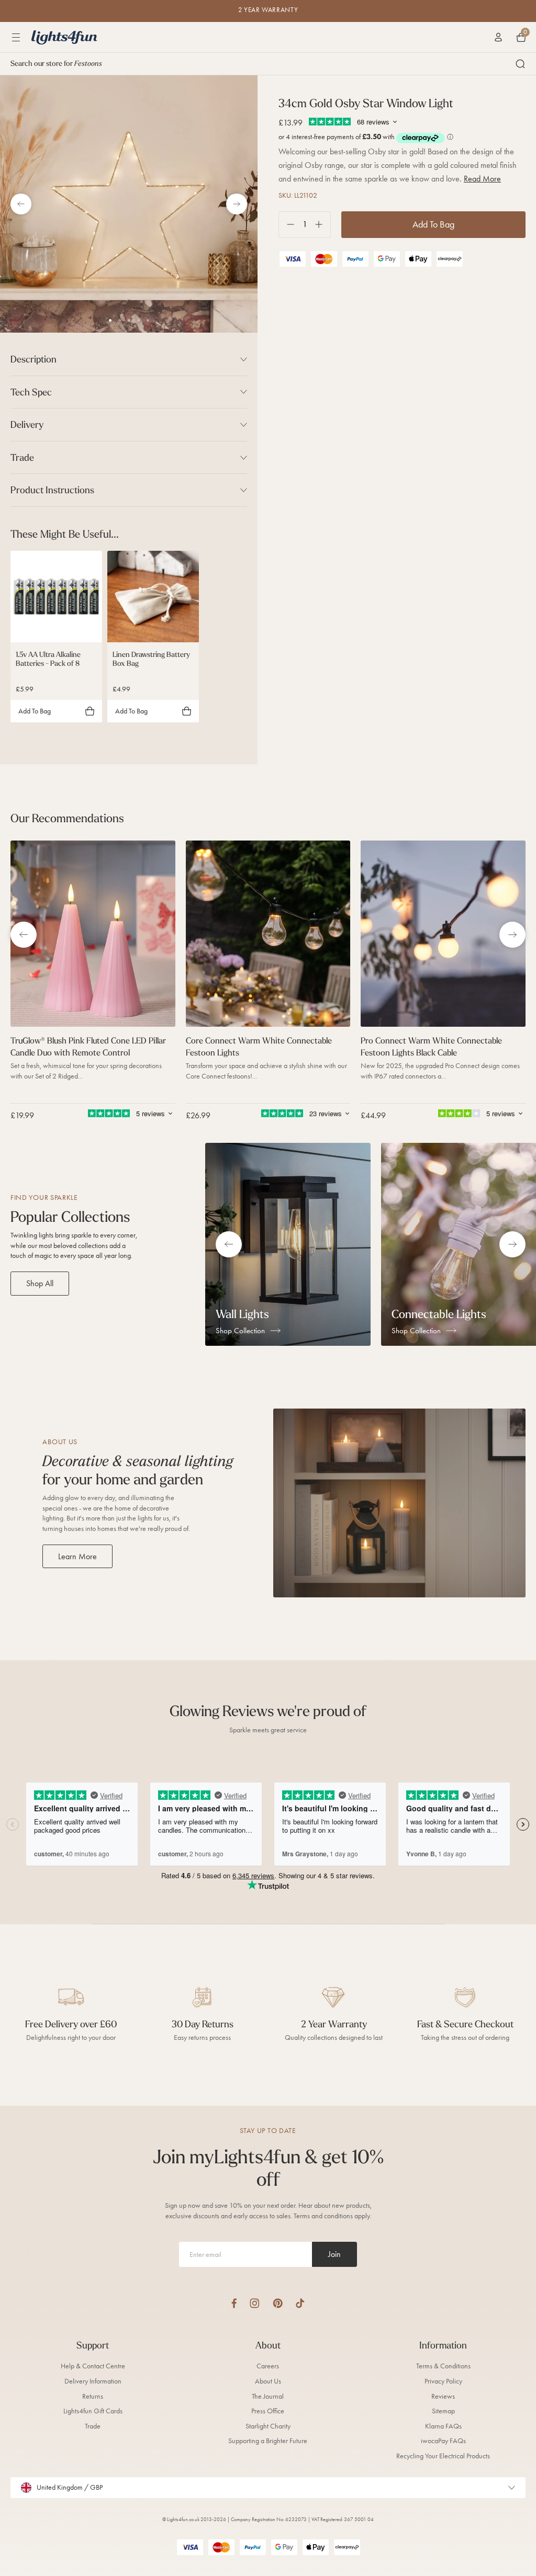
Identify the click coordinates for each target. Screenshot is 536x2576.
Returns (93, 2396)
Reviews (443, 2396)
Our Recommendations (67, 818)
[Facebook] (234, 2303)
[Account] (498, 37)
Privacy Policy (443, 2381)
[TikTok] (300, 2303)
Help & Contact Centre (93, 2366)
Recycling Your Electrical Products (443, 2456)
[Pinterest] (278, 2303)
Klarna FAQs (443, 2426)
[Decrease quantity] (287, 225)
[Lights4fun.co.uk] (64, 37)
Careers (268, 2366)
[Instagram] (255, 2303)
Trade (93, 2426)
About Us (268, 2381)
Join (334, 2254)
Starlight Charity (268, 2426)
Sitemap (443, 2411)
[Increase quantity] (323, 225)
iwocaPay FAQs (443, 2441)
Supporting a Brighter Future (268, 2441)
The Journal (268, 2396)
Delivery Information (93, 2381)
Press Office (268, 2411)
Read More (482, 179)
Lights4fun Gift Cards (93, 2411)
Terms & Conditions (443, 2366)
